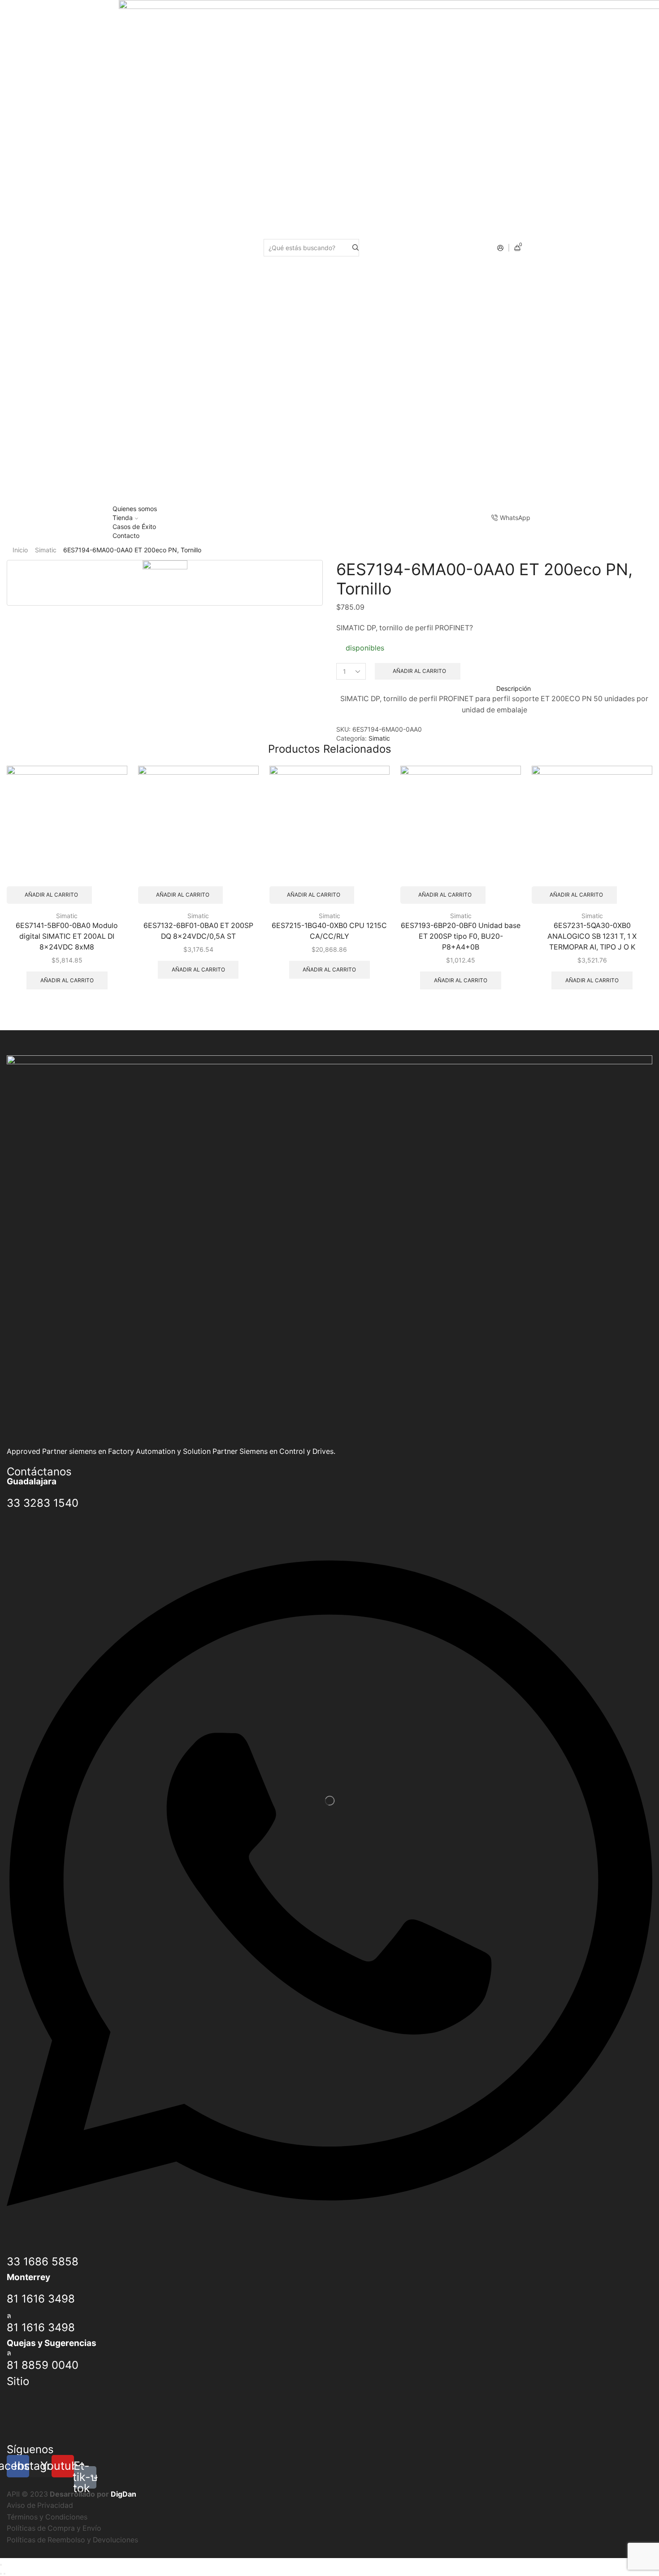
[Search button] (356, 248)
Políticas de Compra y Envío (54, 2528)
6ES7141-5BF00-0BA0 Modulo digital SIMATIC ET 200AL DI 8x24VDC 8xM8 (67, 936)
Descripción (514, 688)
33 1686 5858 (43, 2262)
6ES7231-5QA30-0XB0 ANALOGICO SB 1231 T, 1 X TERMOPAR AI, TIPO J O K (592, 936)
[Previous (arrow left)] (1, 2574)
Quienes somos (135, 509)
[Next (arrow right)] (4, 2574)
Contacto (126, 536)
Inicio (20, 550)
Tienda (123, 518)
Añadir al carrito (419, 671)
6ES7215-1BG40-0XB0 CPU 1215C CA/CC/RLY (329, 931)
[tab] (494, 689)
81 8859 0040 (43, 2365)
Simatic (46, 550)
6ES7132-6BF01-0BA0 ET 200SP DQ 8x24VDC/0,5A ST (198, 931)
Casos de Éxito (134, 527)
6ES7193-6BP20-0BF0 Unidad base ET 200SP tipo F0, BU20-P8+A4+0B (461, 936)
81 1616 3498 (41, 2299)
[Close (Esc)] (1, 2565)
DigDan (124, 2494)
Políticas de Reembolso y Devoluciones (72, 2540)
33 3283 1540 (43, 1503)
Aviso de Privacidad (40, 2505)
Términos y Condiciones (47, 2517)
